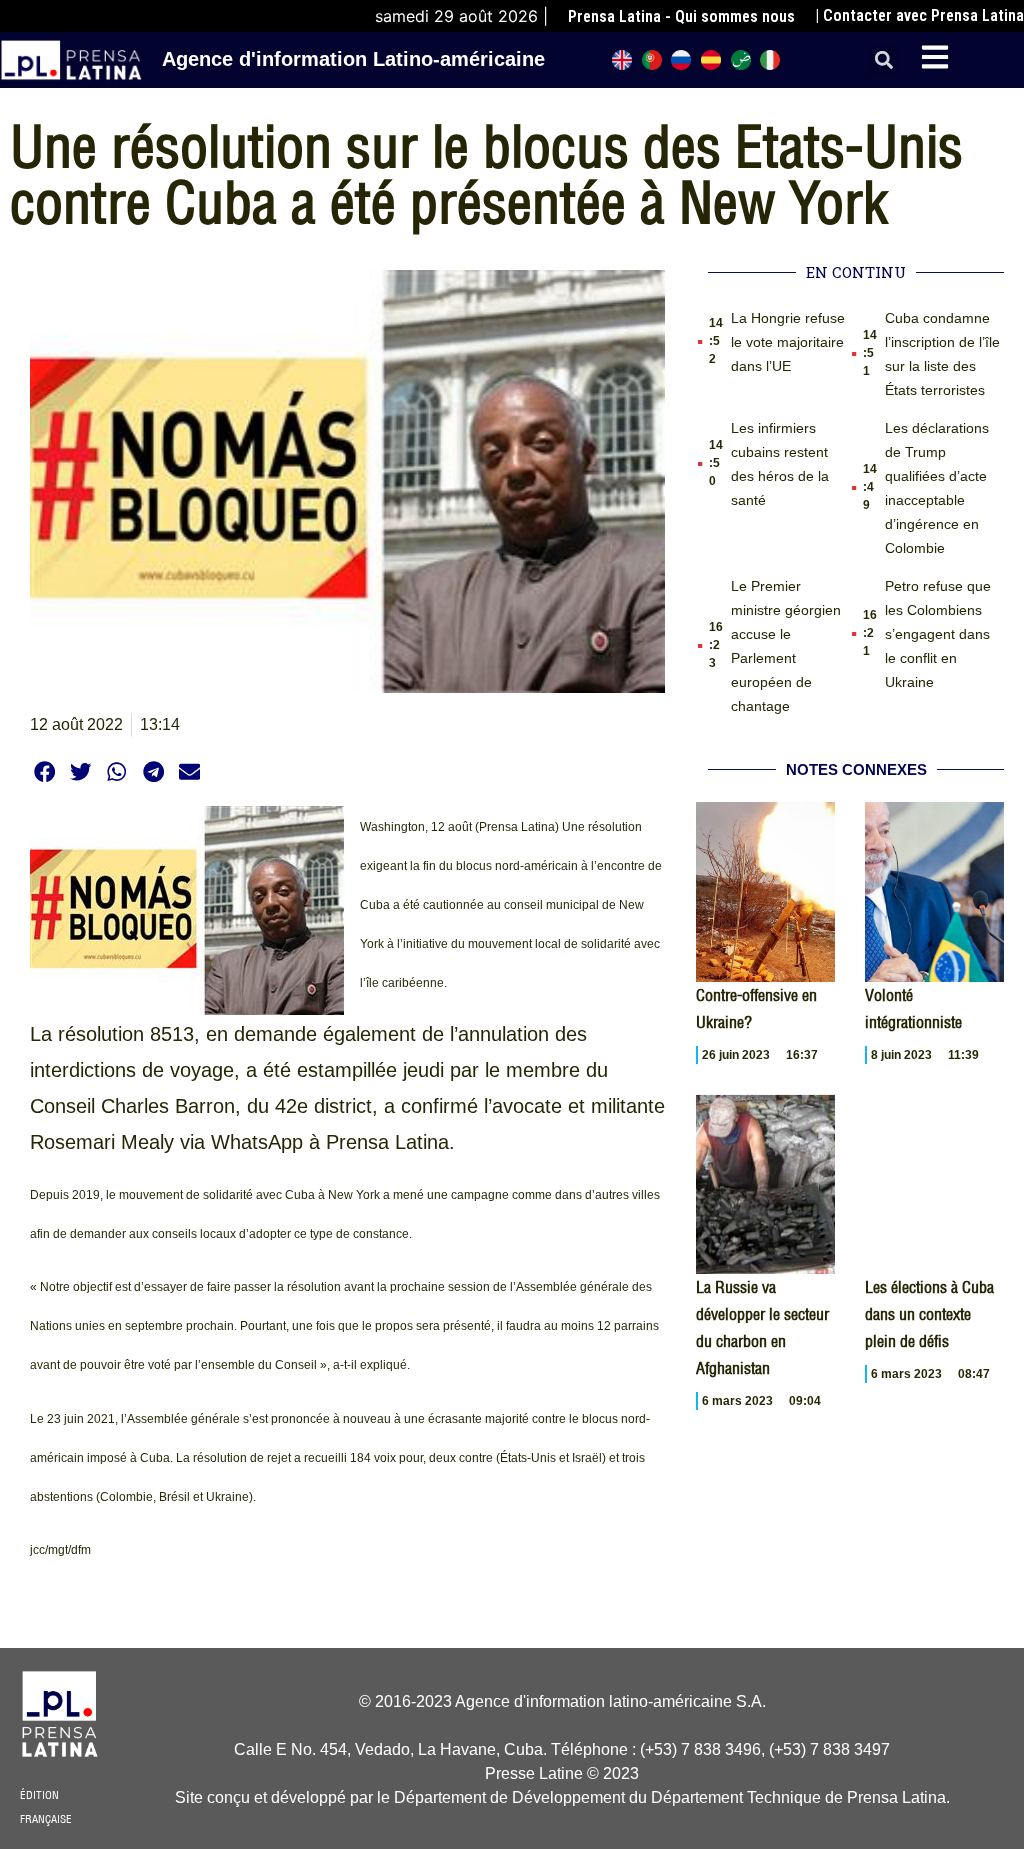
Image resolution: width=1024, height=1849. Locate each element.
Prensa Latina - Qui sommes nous (681, 16)
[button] (883, 60)
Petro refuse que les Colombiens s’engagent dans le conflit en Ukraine (938, 634)
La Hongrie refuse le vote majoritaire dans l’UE (788, 342)
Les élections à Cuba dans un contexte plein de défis (929, 1314)
